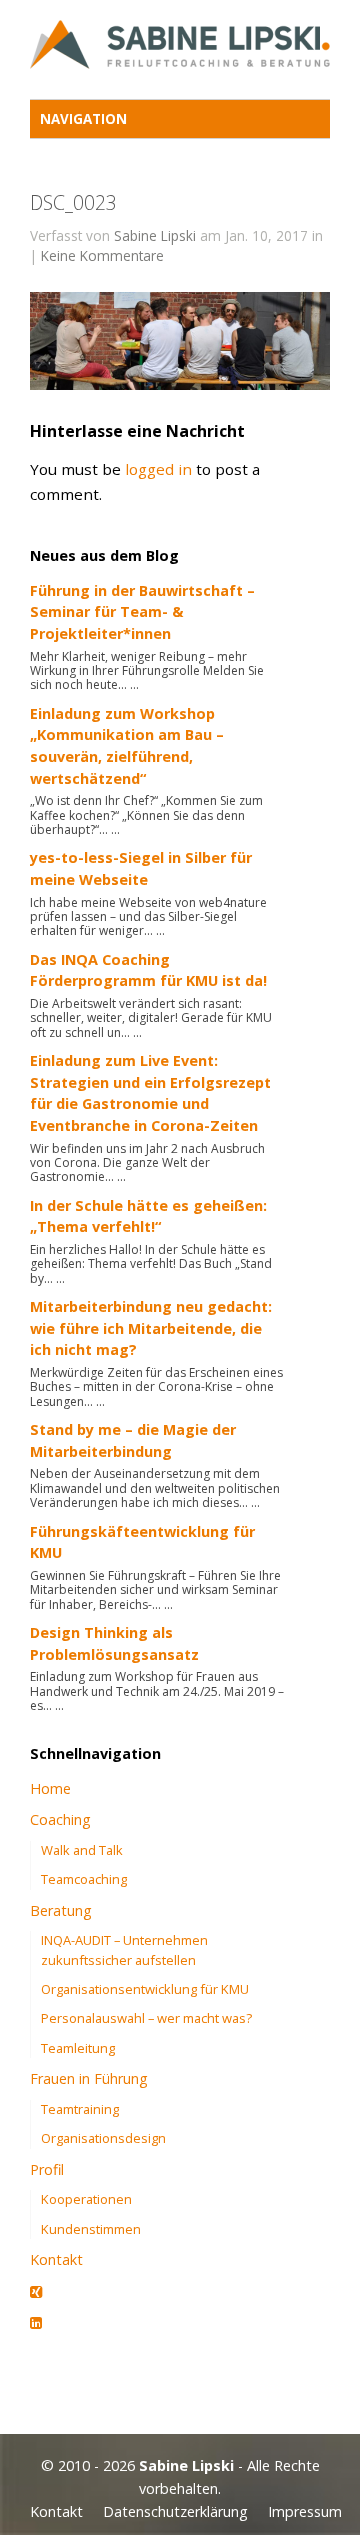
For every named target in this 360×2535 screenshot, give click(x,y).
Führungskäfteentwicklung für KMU (142, 1542)
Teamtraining (80, 2109)
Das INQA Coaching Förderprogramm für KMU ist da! (148, 970)
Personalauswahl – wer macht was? (146, 2018)
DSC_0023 (73, 202)
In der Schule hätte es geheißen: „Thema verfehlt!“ (148, 1216)
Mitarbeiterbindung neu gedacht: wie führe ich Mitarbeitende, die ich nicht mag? (151, 1328)
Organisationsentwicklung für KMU (145, 1989)
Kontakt (56, 2259)
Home (50, 1788)
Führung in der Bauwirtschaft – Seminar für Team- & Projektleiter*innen (142, 612)
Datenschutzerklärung (175, 2511)
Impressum (305, 2511)
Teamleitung (78, 2048)
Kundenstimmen (91, 2229)
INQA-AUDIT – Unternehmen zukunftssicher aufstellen (124, 1949)
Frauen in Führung (89, 2078)
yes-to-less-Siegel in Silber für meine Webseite (141, 868)
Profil (47, 2169)
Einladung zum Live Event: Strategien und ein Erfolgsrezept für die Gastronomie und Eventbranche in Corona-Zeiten (150, 1093)
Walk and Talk (82, 1850)
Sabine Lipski (155, 235)
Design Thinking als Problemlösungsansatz (114, 1643)
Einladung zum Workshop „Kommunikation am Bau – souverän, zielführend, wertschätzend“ (127, 746)
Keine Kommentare (102, 255)
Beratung (61, 1910)
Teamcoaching (84, 1879)
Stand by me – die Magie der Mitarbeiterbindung (133, 1440)
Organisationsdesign (103, 2138)
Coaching (60, 1819)
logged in (158, 469)
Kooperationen (86, 2199)
